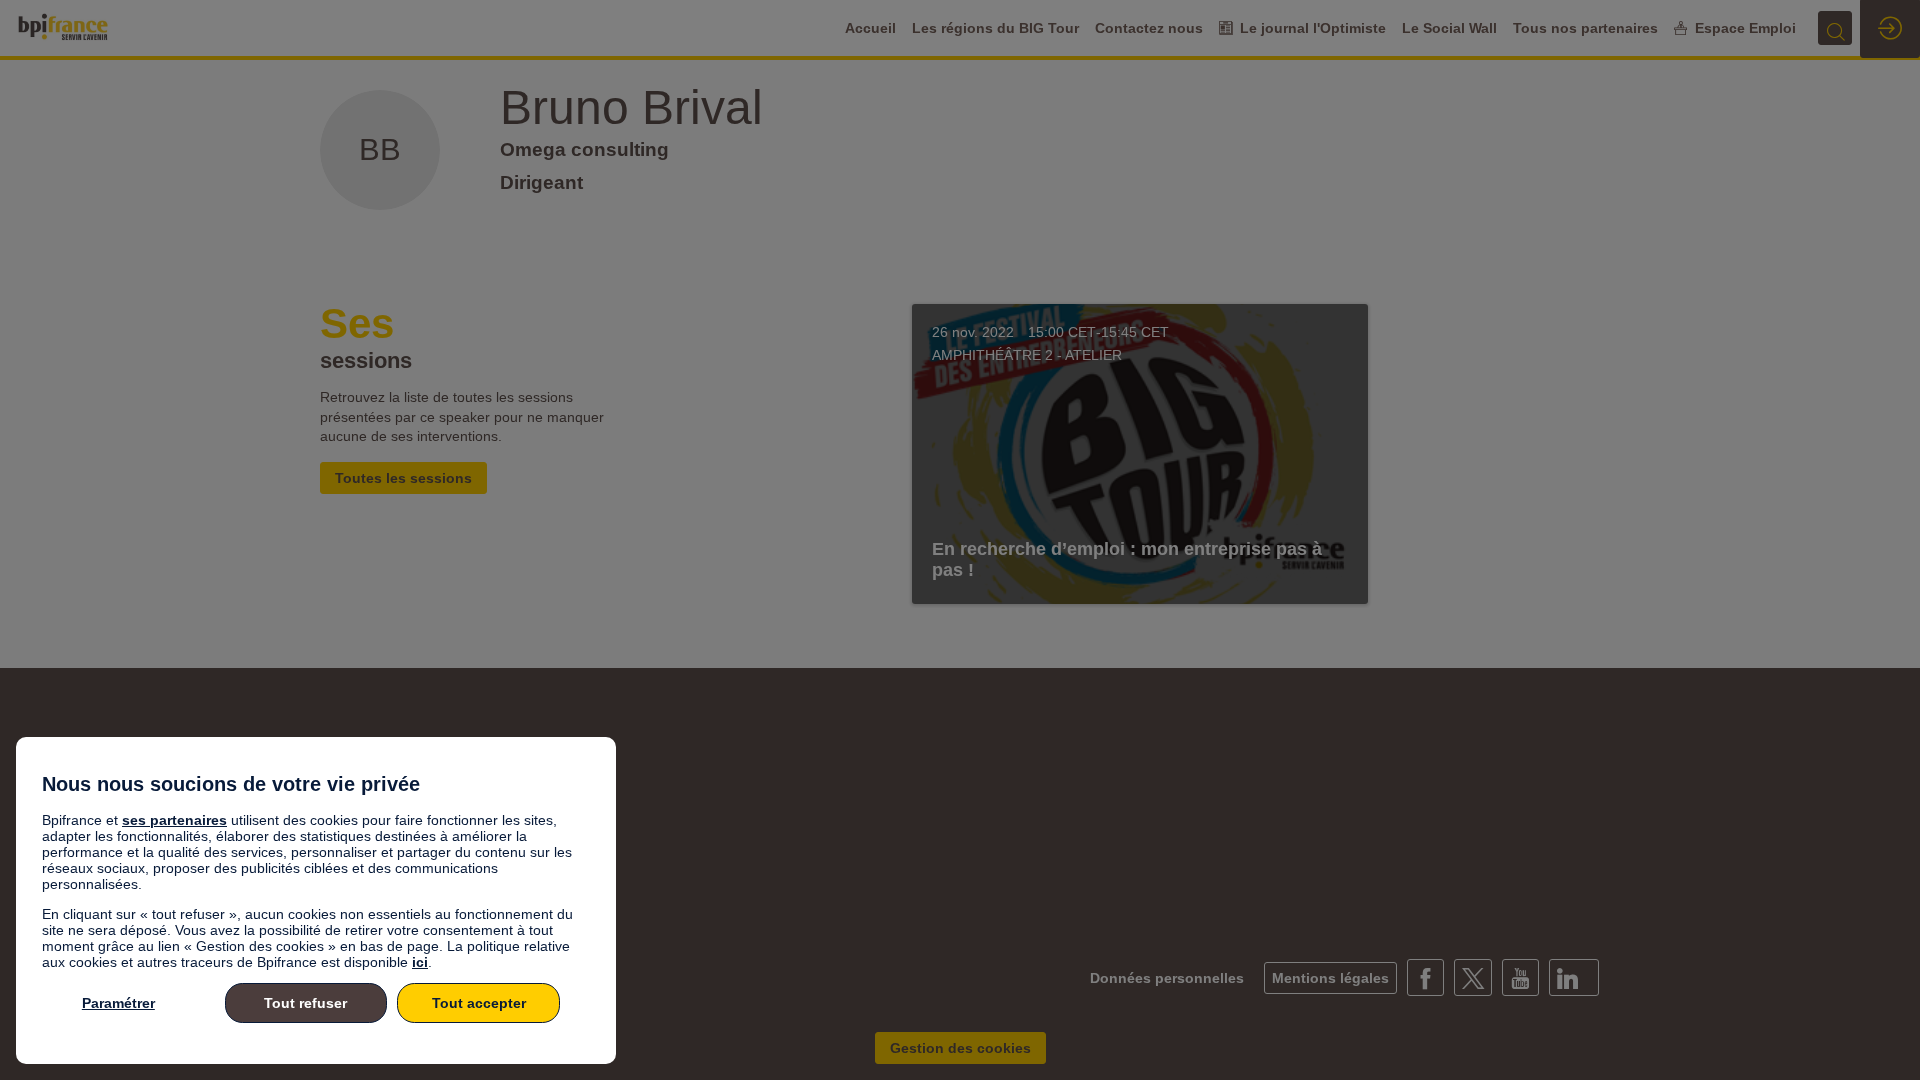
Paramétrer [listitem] (118, 1003)
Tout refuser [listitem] (305, 1003)
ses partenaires (174, 820)
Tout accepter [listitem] (479, 1003)
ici (420, 962)
